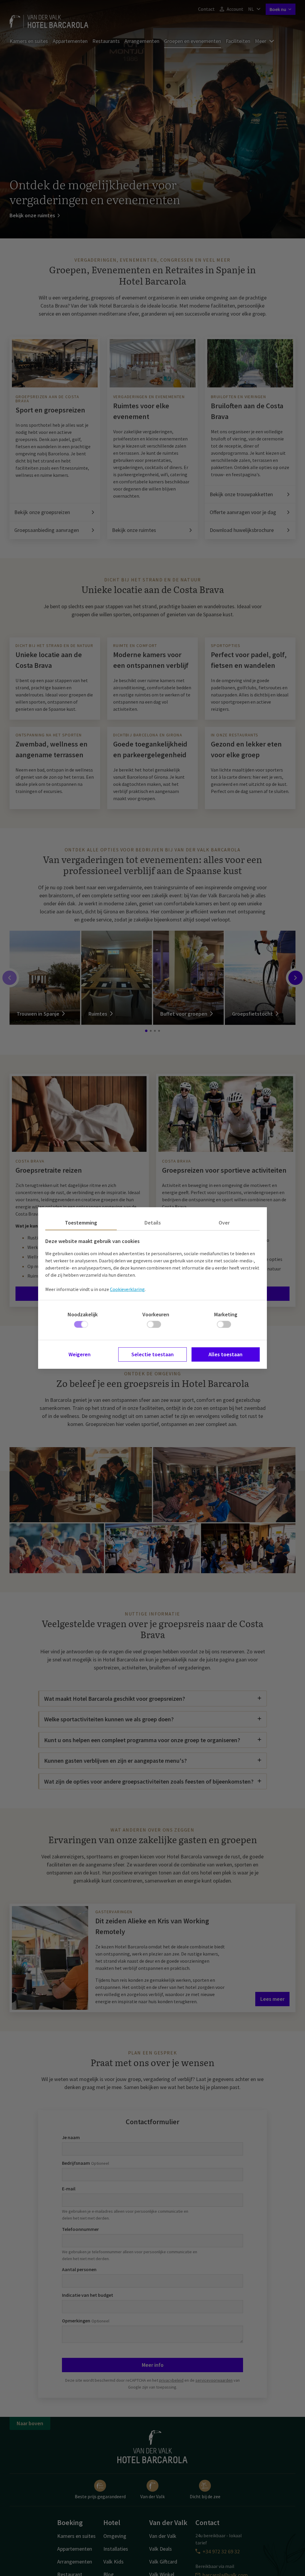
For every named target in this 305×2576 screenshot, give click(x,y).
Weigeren (80, 1354)
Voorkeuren (156, 1314)
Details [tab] (153, 1223)
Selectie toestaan (152, 1354)
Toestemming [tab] (81, 1223)
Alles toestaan (225, 1354)
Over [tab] (224, 1223)
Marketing (226, 1314)
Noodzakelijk (83, 1314)
